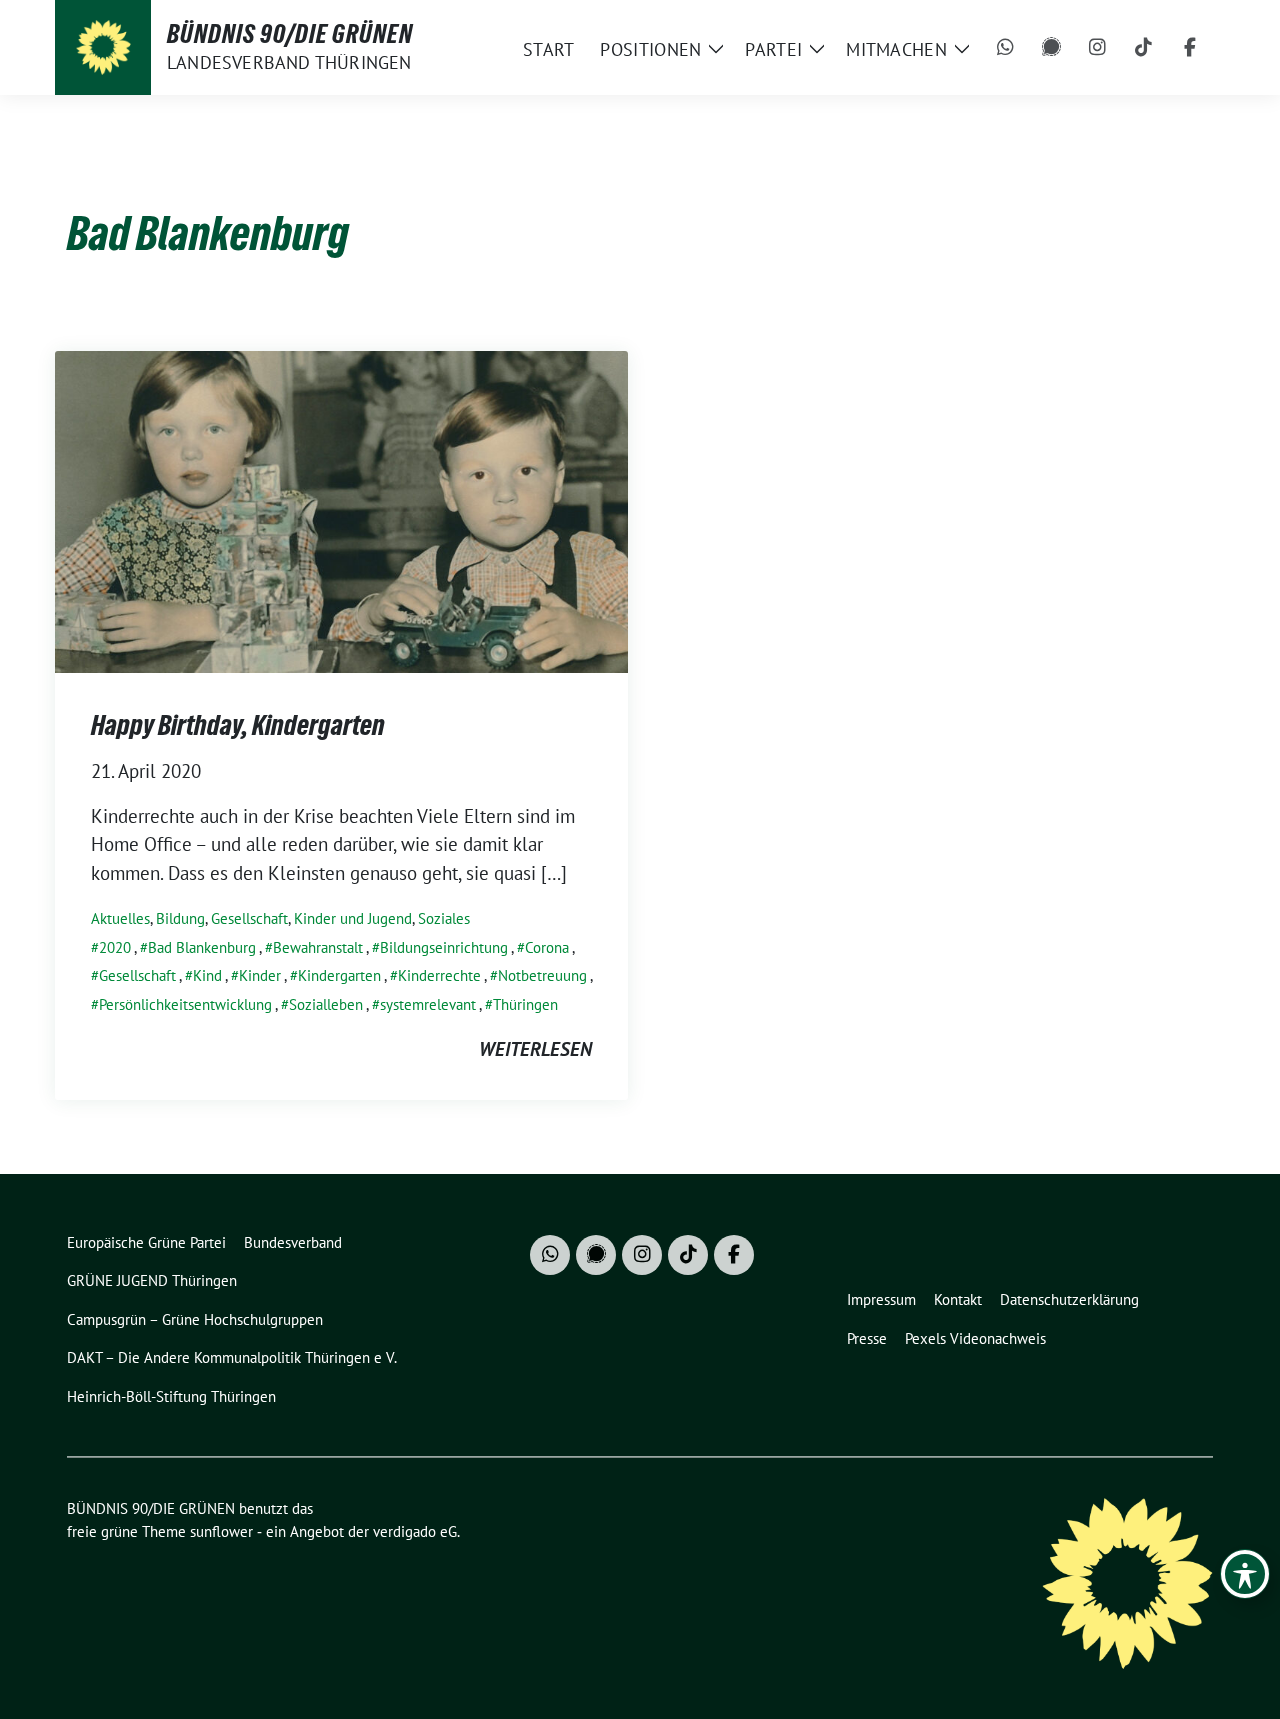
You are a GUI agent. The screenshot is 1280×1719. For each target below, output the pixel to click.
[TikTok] (1144, 48)
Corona (547, 947)
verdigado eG (415, 1531)
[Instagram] (1098, 48)
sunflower (221, 1531)
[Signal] (1052, 48)
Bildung (180, 918)
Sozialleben (326, 1004)
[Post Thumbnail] (341, 509)
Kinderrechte (439, 975)
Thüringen (525, 1004)
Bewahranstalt (318, 947)
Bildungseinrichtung (444, 947)
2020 (115, 947)
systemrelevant (428, 1004)
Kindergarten (339, 975)
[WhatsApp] (1006, 48)
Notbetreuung (542, 975)
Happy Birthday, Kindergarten (238, 725)
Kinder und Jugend (353, 918)
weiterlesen (535, 1049)
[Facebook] (1190, 48)
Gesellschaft (249, 918)
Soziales (444, 918)
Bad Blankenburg (202, 947)
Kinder (260, 975)
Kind (207, 975)
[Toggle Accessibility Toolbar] (1245, 1574)
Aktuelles (120, 918)
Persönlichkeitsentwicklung (185, 1004)
